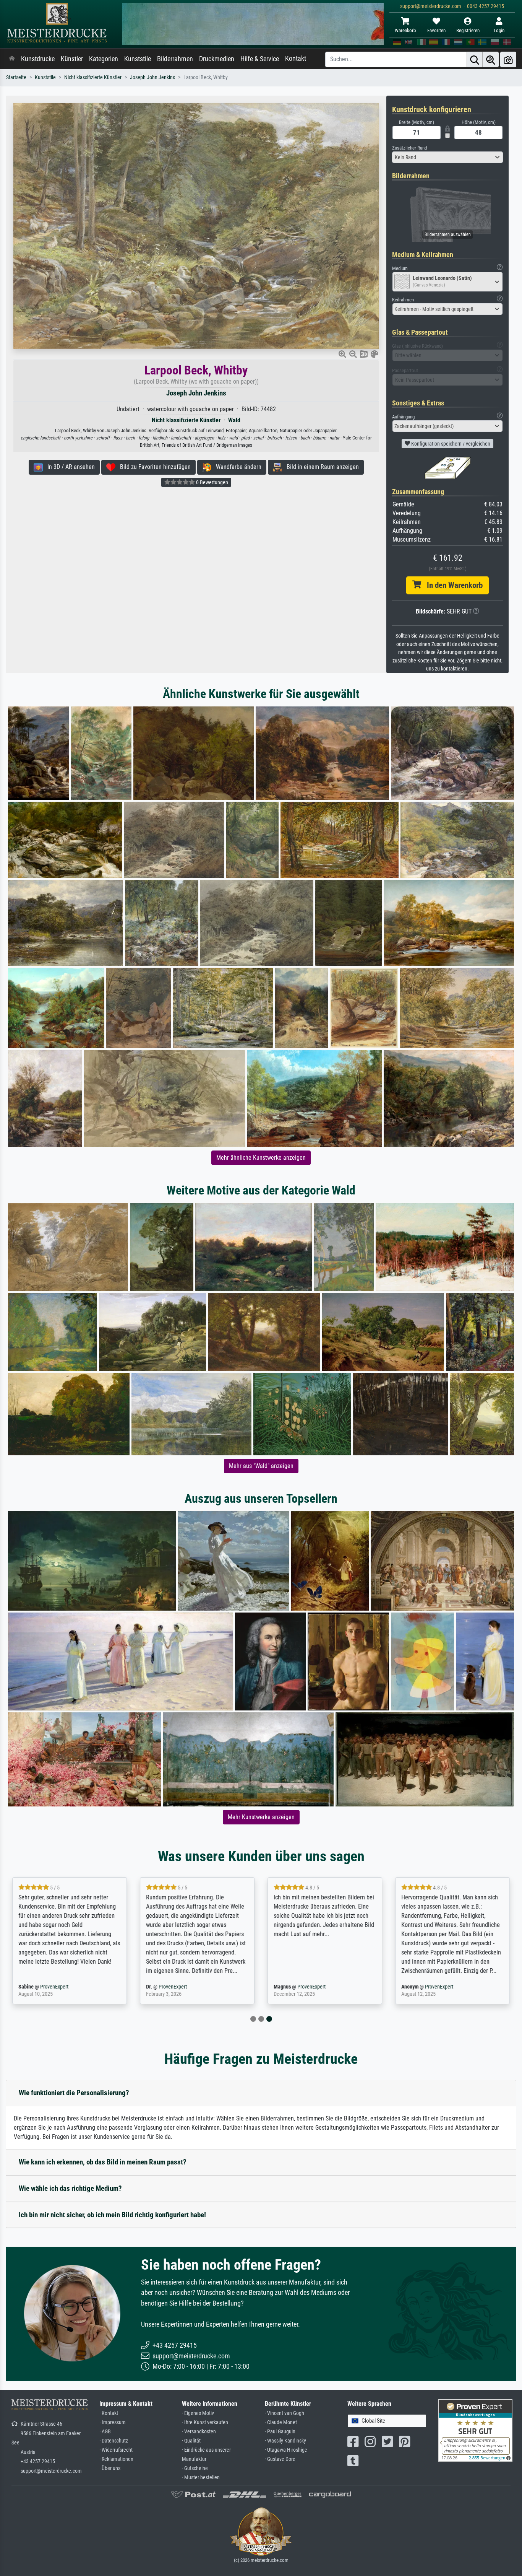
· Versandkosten (199, 2432)
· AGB (105, 2432)
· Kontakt (109, 2413)
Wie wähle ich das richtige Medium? (70, 2188)
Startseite (16, 77)
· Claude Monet (281, 2422)
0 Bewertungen (212, 482)
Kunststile (138, 59)
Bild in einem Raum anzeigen (320, 467)
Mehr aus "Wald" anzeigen (261, 1466)
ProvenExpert (54, 1987)
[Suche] (475, 59)
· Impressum (113, 2422)
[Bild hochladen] (508, 59)
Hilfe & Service (260, 59)
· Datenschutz (114, 2441)
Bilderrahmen (175, 59)
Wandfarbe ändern (236, 467)
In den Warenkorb (452, 585)
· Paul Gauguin (280, 2432)
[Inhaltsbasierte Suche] (491, 59)
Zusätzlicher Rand (409, 148)
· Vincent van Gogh (285, 2413)
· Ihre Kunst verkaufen (205, 2422)
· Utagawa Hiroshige (286, 2450)
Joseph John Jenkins (152, 77)
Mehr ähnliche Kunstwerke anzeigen (261, 1158)
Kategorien (104, 59)
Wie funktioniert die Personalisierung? (74, 2093)
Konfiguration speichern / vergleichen (450, 444)
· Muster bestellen (201, 2478)
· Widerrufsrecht (116, 2450)
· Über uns (110, 2468)
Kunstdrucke (38, 59)
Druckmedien (217, 59)
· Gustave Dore (280, 2459)
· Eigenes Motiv (198, 2413)
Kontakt (296, 59)
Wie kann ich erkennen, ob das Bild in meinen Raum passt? (103, 2162)
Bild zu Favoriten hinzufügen (153, 467)
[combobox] (447, 157)
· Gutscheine (195, 2468)
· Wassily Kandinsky (285, 2441)
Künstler (72, 59)
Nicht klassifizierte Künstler (93, 77)
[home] (12, 59)
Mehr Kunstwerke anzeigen (261, 1817)
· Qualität (191, 2441)
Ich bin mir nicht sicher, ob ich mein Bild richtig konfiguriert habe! (112, 2215)
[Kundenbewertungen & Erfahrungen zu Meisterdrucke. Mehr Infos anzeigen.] (475, 2430)
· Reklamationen (116, 2459)
